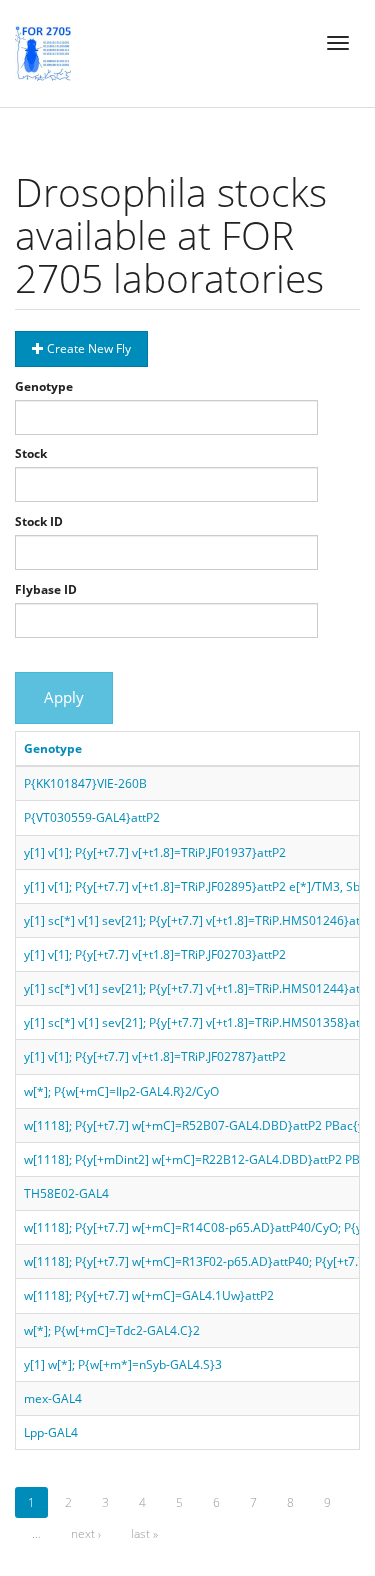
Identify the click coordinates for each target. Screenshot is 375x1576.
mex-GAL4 (53, 1398)
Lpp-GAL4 (51, 1432)
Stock (31, 453)
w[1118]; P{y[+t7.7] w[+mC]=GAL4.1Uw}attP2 (149, 1295)
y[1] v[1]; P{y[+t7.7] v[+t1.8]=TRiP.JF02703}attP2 (155, 954)
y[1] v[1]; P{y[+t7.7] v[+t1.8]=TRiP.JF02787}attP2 (155, 1056)
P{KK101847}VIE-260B (85, 783)
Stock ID (39, 521)
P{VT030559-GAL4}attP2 (92, 817)
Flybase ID (46, 589)
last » (144, 1533)
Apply (64, 697)
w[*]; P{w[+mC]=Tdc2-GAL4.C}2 (112, 1330)
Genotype (44, 386)
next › (86, 1533)
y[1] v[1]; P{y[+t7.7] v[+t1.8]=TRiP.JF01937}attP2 (155, 852)
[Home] (43, 53)
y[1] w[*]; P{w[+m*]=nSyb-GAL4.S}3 (123, 1364)
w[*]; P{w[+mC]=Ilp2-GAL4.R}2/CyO (121, 1091)
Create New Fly (87, 348)
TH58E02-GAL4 (66, 1193)
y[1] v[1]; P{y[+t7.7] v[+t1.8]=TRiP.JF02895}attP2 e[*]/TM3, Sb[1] (199, 886)
